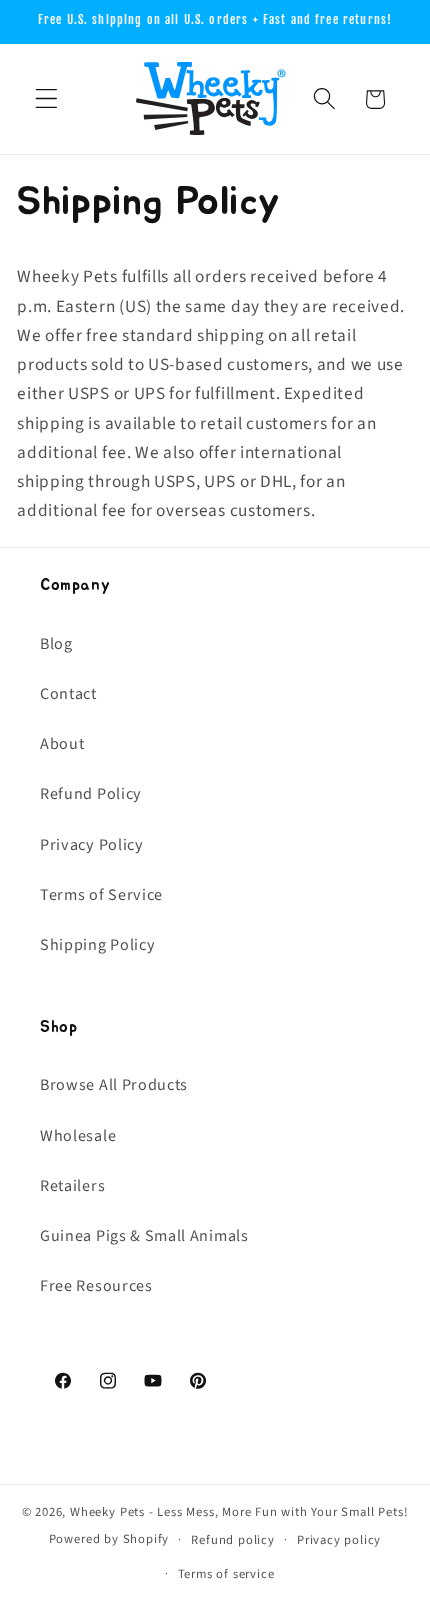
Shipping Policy (97, 945)
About (62, 744)
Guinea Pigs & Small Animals (144, 1236)
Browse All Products (114, 1085)
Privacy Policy (92, 845)
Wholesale (78, 1136)
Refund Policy (91, 794)
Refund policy (232, 1540)
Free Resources (96, 1286)
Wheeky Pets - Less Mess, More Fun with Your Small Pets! (239, 1512)
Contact (68, 694)
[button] (46, 99)
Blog (56, 644)
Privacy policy (339, 1540)
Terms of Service (101, 895)
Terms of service (226, 1574)
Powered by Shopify (109, 1539)
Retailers (72, 1186)
